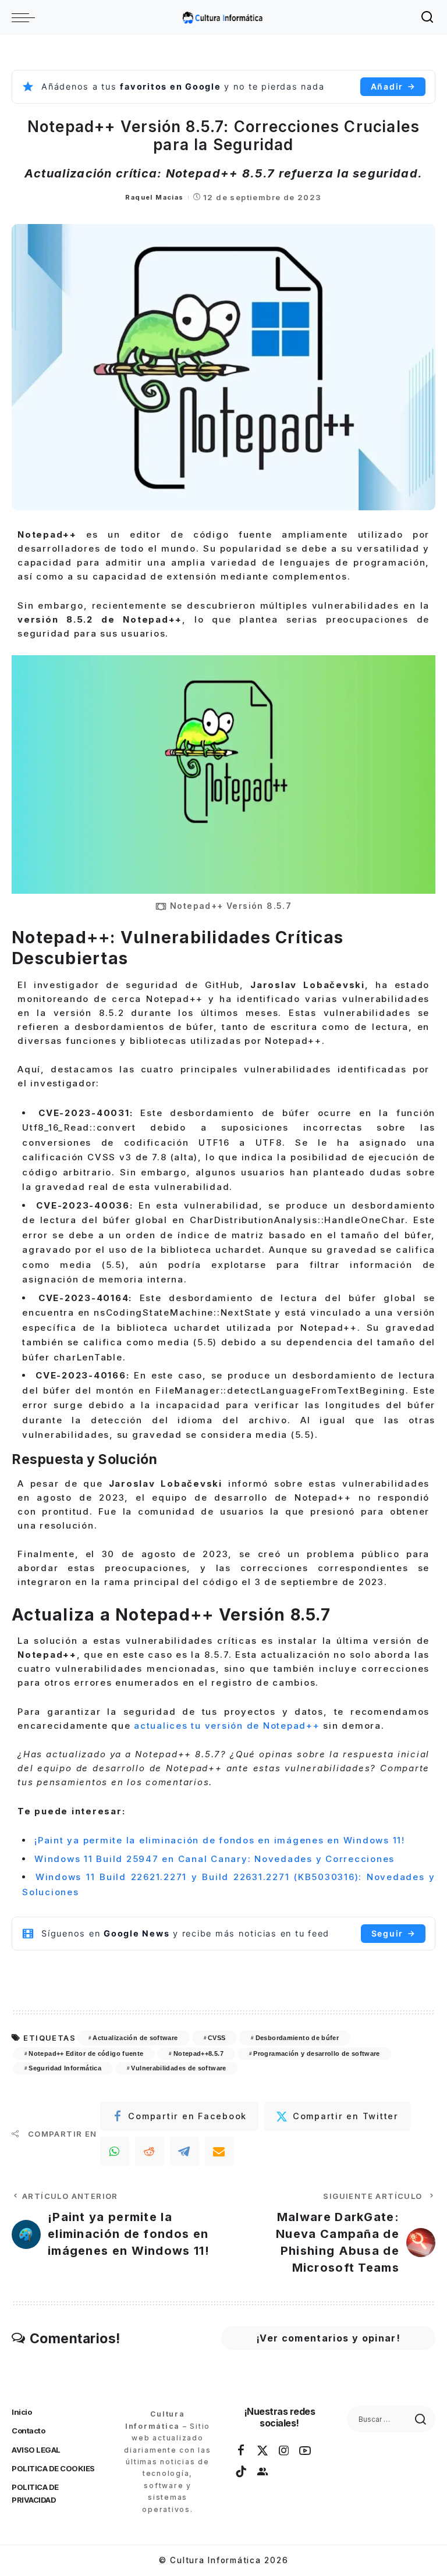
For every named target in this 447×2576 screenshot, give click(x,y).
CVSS (217, 2038)
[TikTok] (242, 2472)
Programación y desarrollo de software (317, 2053)
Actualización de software (135, 2038)
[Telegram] (185, 2151)
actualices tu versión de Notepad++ (225, 1726)
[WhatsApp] (115, 2151)
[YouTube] (306, 2451)
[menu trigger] (26, 17)
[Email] (219, 2151)
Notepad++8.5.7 (198, 2053)
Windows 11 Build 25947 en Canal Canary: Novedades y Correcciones (214, 1859)
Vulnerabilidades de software (178, 2068)
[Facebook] (242, 2451)
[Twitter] (263, 2451)
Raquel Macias (154, 197)
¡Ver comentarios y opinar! (328, 2338)
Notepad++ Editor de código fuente (86, 2053)
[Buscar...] (428, 17)
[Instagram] (285, 2451)
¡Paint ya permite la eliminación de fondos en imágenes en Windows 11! (220, 1840)
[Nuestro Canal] (263, 2472)
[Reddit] (150, 2151)
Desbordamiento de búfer (297, 2038)
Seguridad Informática (65, 2068)
